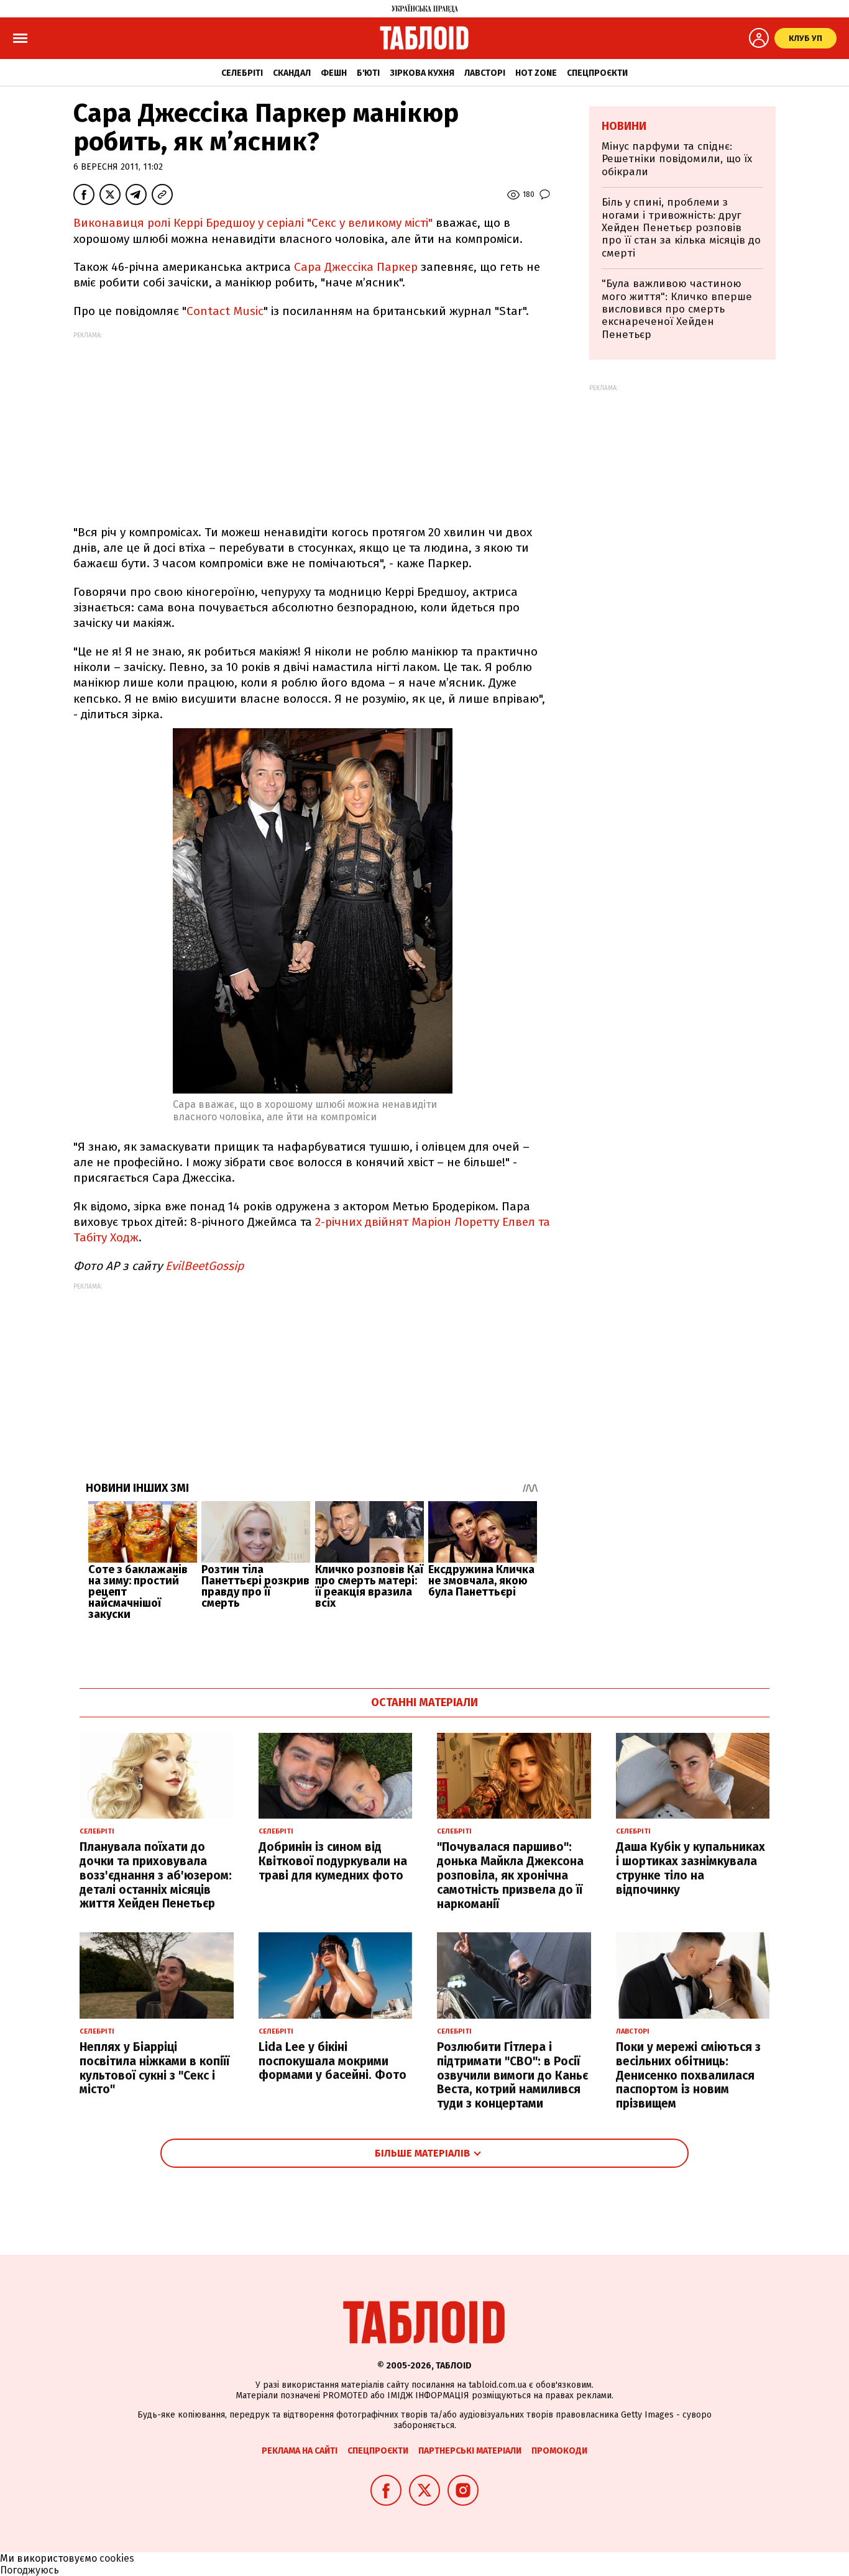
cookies (117, 2558)
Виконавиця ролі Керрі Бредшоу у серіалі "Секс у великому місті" (253, 223)
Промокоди (559, 2451)
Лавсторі (485, 73)
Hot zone (536, 73)
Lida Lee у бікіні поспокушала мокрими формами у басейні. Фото (333, 2061)
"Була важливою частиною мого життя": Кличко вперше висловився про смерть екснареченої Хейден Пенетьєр (677, 309)
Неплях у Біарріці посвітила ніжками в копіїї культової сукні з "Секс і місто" (154, 2068)
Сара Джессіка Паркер (356, 267)
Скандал (292, 73)
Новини (624, 126)
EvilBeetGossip (204, 1266)
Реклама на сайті (300, 2451)
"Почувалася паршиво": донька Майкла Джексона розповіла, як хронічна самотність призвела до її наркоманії (510, 1875)
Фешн (334, 73)
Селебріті (242, 73)
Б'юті (368, 73)
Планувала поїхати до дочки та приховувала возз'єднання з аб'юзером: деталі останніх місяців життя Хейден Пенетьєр (156, 1875)
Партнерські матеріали (470, 2451)
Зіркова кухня (422, 73)
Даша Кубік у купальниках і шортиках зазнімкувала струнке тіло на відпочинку (691, 1868)
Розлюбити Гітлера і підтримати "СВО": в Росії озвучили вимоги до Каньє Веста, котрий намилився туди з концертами (512, 2075)
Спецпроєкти (597, 73)
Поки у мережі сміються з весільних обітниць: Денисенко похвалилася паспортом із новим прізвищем (688, 2075)
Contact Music (225, 311)
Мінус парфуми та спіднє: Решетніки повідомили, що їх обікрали (677, 159)
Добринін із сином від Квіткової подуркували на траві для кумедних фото (333, 1861)
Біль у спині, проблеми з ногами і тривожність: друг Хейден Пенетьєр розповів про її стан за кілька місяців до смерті (681, 228)
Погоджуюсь (30, 2570)
